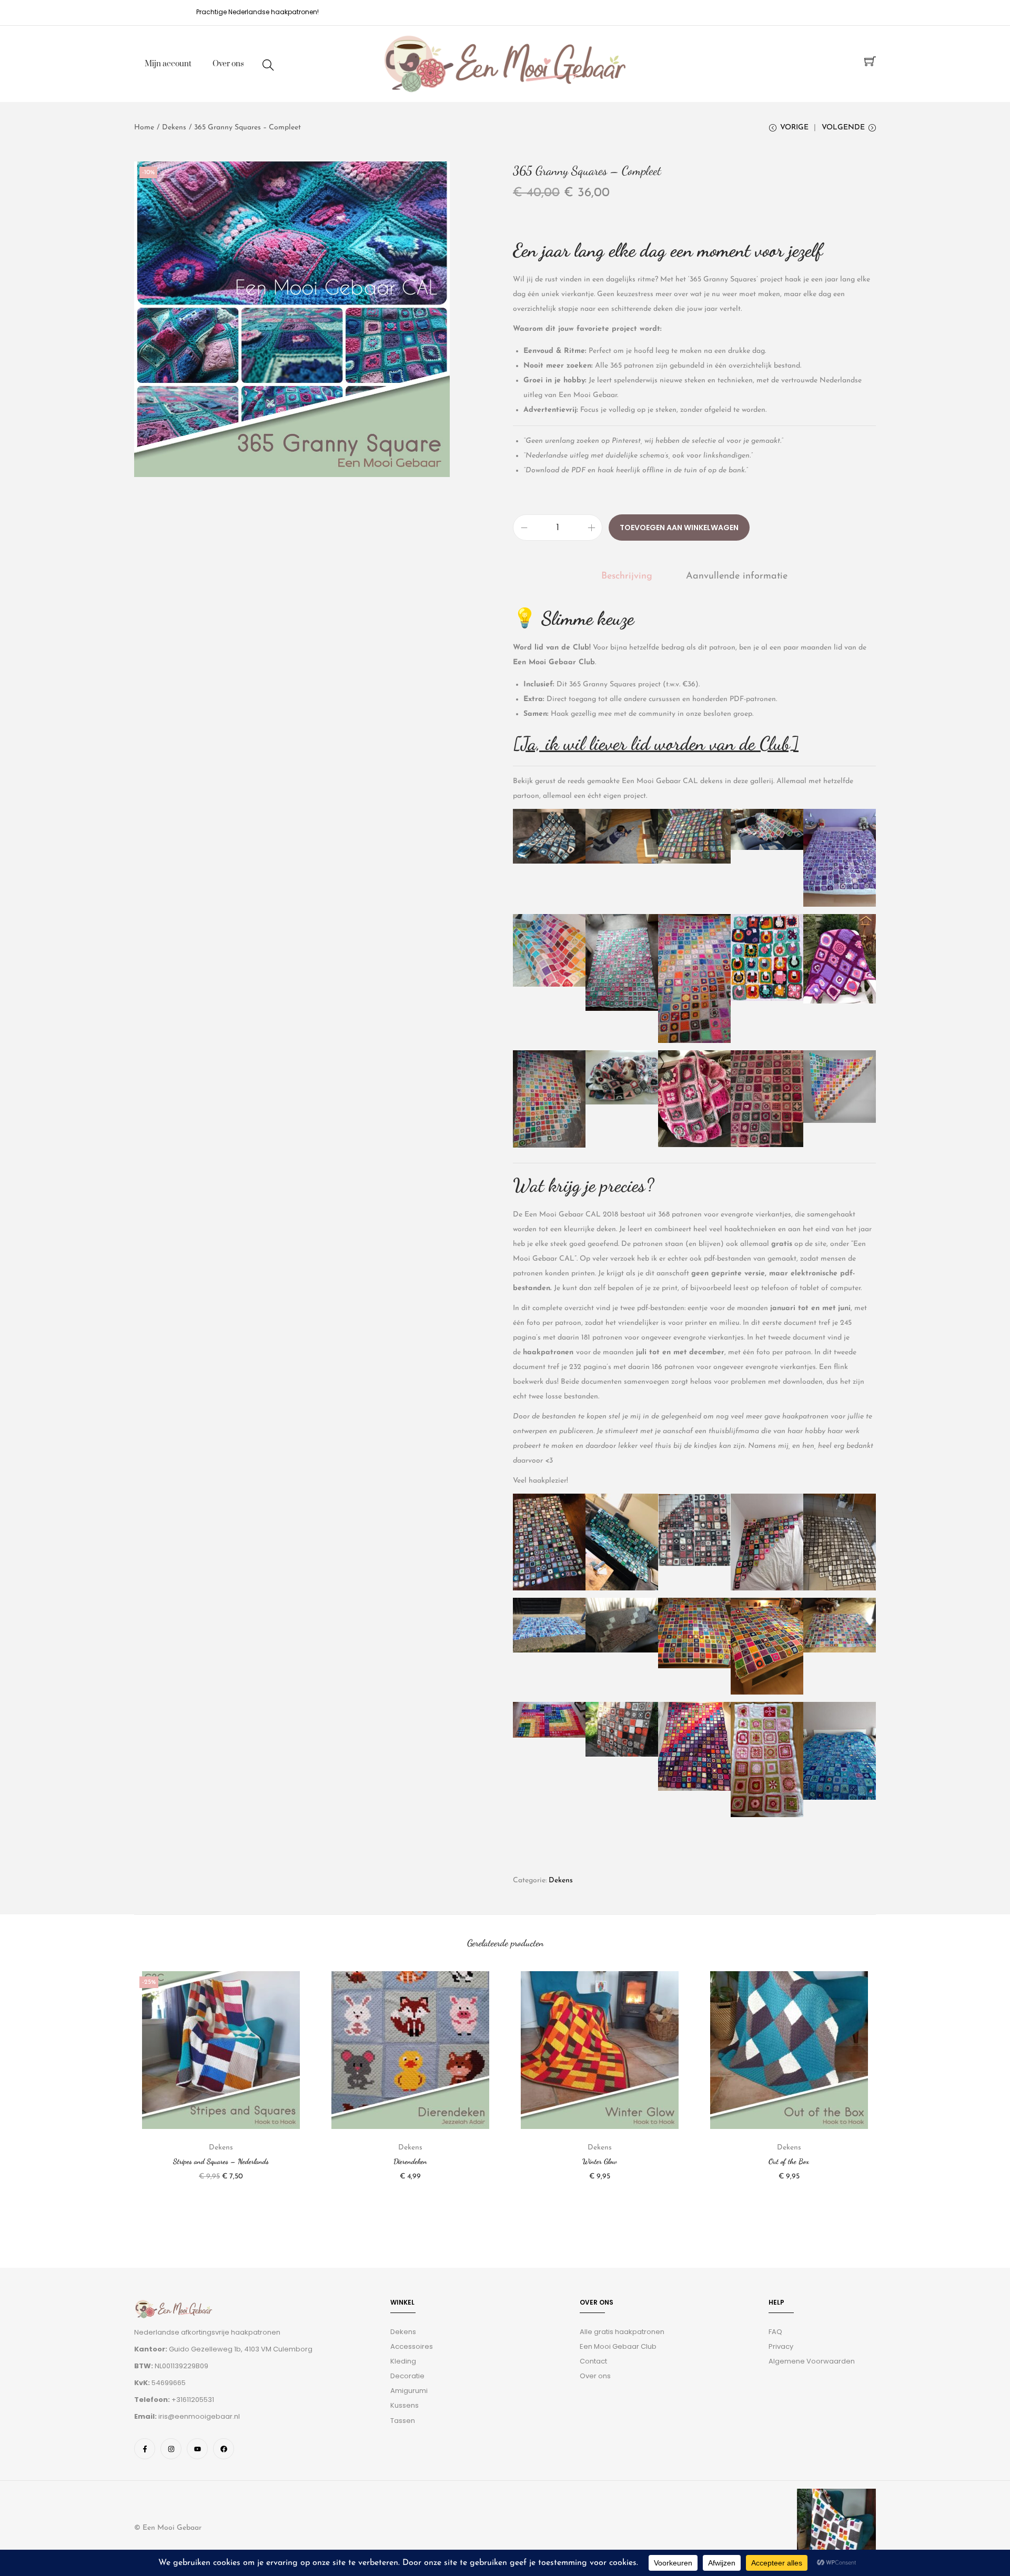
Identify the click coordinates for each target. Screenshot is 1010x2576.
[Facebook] (224, 2449)
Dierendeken (410, 2161)
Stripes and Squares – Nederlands (221, 2161)
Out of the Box (789, 2161)
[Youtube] (197, 2449)
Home (144, 128)
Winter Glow (600, 2161)
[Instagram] (171, 2449)
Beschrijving (627, 576)
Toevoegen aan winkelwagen (679, 528)
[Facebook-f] (145, 2449)
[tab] (627, 576)
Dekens (174, 128)
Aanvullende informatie (737, 576)
